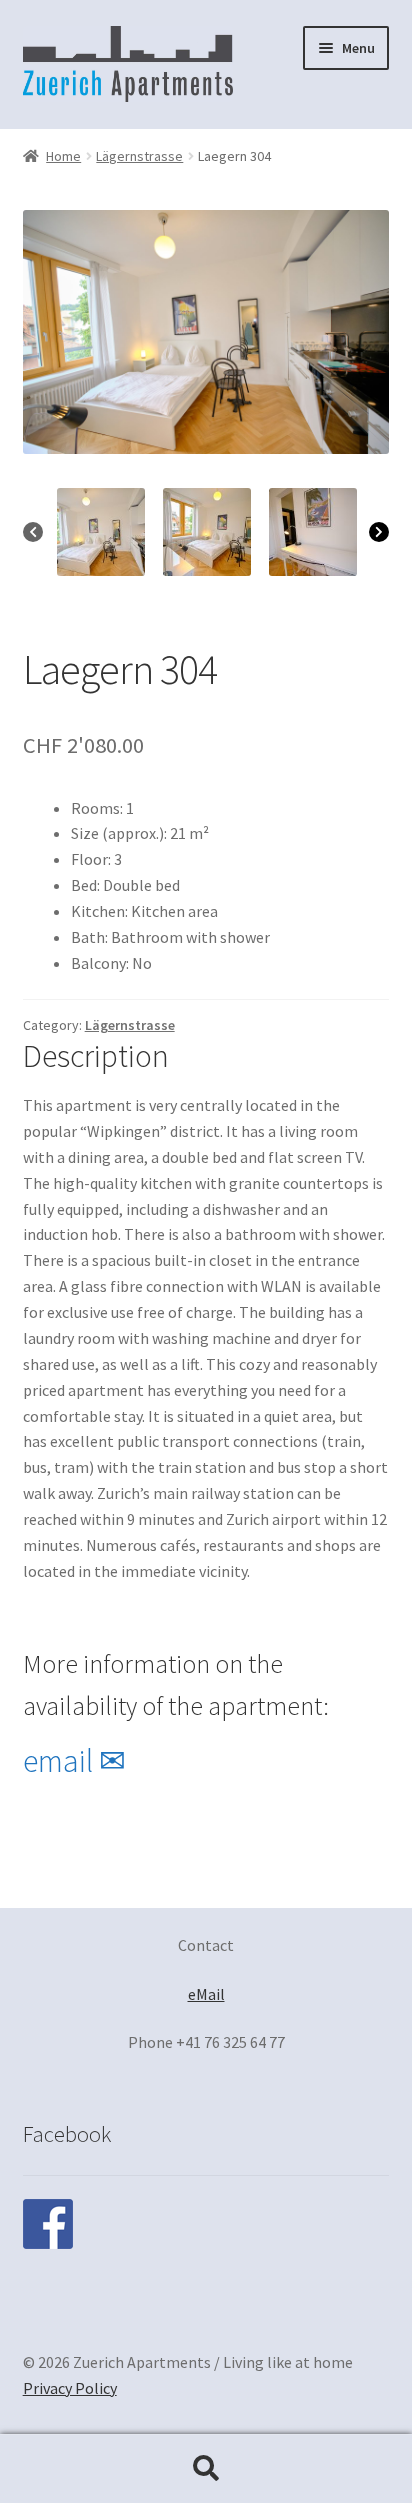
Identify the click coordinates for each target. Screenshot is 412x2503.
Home (63, 156)
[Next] (379, 532)
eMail (206, 1994)
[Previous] (33, 532)
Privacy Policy (70, 2388)
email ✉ (74, 1761)
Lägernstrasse (139, 156)
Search (206, 2469)
